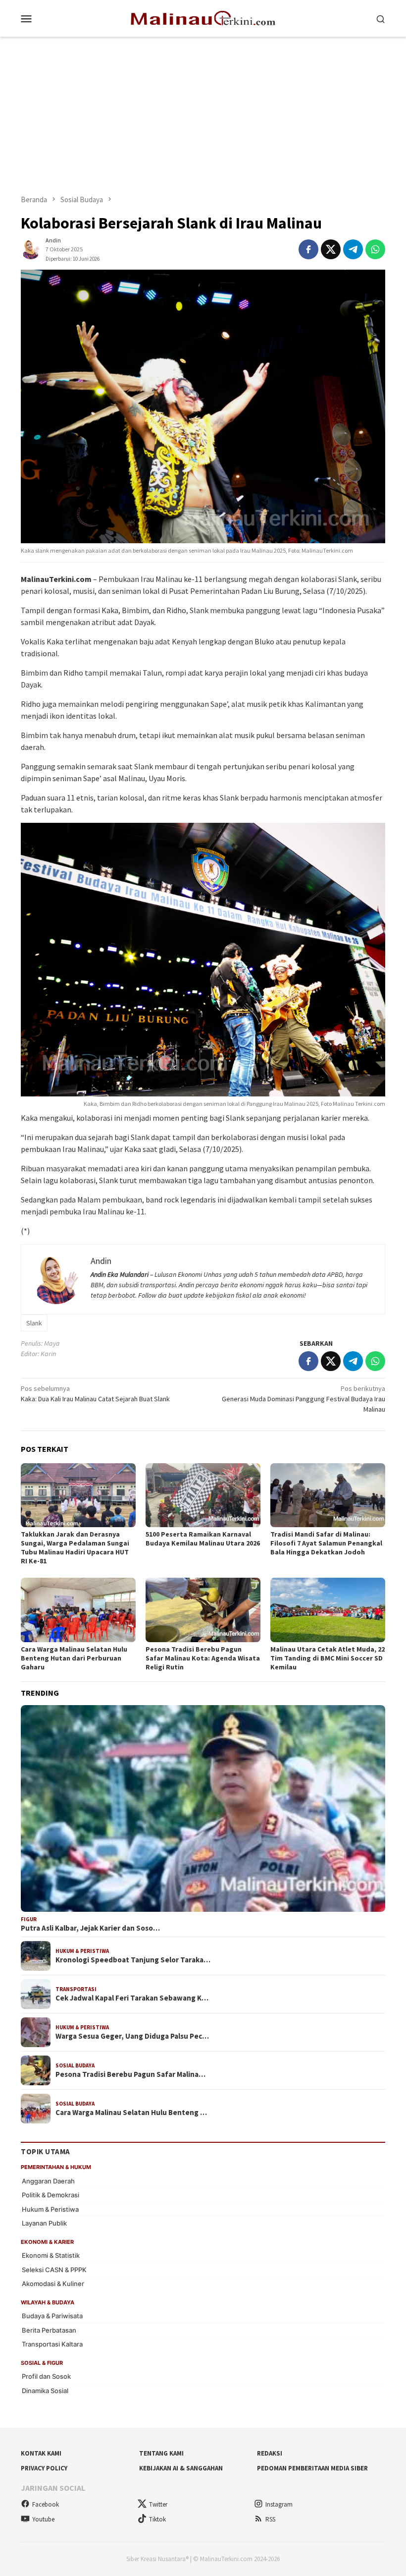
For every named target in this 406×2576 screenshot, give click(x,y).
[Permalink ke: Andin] (31, 249)
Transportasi (76, 1989)
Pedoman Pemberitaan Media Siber (312, 2468)
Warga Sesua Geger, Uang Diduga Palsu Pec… (132, 2036)
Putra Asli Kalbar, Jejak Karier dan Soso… (90, 1928)
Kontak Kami (41, 2453)
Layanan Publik (44, 2223)
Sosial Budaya (75, 2065)
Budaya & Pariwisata (52, 2316)
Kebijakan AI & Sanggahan (181, 2468)
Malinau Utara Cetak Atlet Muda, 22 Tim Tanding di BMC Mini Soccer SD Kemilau (328, 1658)
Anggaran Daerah (48, 2181)
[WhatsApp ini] (375, 249)
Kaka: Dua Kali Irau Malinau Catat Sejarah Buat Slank (95, 1394)
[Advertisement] (203, 111)
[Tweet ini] (331, 249)
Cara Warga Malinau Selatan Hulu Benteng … (131, 2113)
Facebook (46, 2504)
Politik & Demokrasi (51, 2195)
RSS (270, 2519)
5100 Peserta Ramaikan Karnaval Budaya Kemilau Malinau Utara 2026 (203, 1539)
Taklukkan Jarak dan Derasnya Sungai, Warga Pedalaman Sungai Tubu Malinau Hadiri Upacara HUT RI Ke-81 (75, 1547)
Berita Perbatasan (49, 2330)
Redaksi (270, 2453)
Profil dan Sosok (46, 2376)
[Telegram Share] (353, 249)
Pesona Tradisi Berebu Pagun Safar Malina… (130, 2074)
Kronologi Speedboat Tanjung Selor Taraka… (133, 1960)
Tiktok (157, 2519)
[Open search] (381, 18)
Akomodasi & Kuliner (53, 2284)
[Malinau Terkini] (203, 17)
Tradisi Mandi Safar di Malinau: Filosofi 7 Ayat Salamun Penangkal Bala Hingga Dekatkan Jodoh (326, 1543)
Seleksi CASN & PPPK (54, 2270)
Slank (34, 1323)
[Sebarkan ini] (308, 249)
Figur (29, 1919)
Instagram (279, 2504)
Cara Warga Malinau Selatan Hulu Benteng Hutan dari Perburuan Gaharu (74, 1658)
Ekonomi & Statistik (51, 2255)
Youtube (43, 2519)
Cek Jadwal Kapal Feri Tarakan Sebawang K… (132, 1998)
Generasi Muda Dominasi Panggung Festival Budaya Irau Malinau (304, 1399)
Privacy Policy (44, 2468)
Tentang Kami (161, 2453)
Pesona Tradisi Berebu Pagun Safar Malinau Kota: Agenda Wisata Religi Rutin (203, 1658)
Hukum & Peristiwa (82, 1951)
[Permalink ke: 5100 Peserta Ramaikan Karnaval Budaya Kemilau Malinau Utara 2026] (203, 1495)
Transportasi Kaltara (52, 2344)
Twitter (158, 2504)
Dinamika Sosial (45, 2391)
